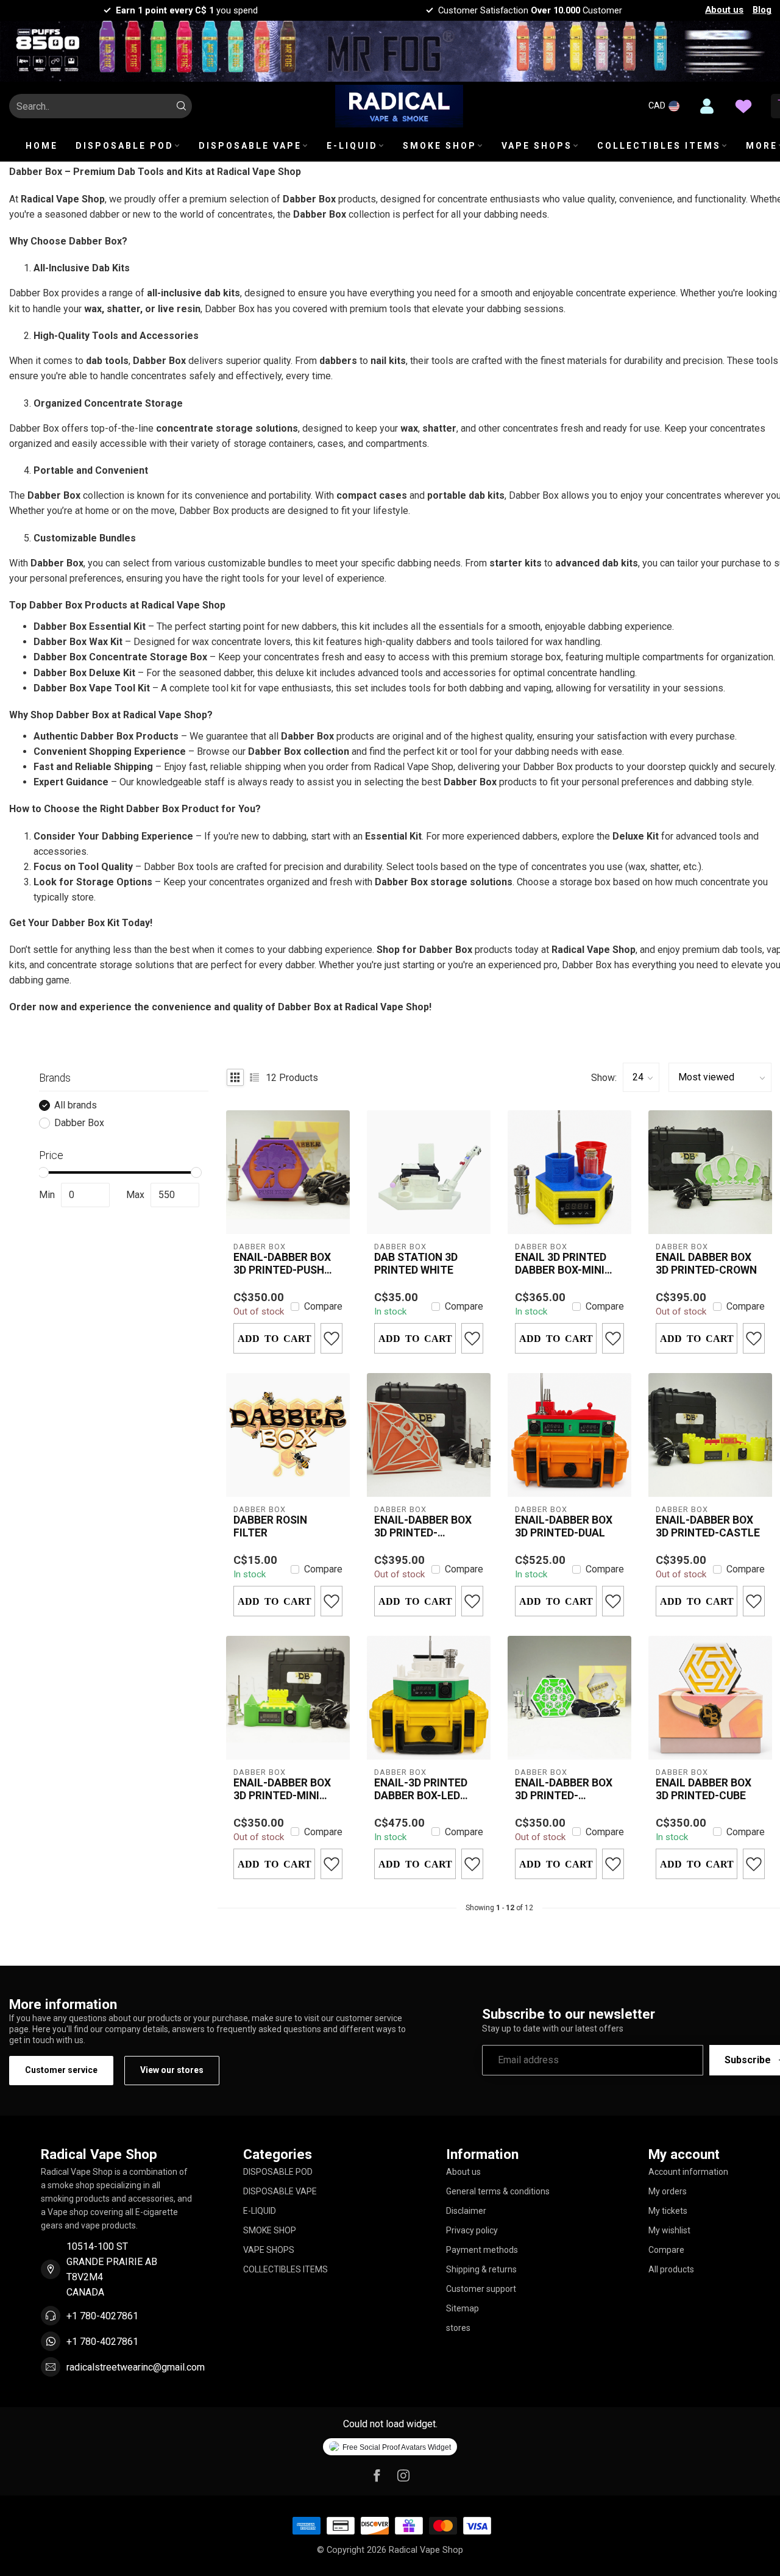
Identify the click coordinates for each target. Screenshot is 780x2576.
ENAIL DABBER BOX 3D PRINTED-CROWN (706, 1264)
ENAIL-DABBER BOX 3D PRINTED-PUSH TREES (282, 1264)
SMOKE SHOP (440, 146)
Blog (762, 10)
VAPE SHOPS (537, 146)
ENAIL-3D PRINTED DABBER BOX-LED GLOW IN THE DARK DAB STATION (422, 1789)
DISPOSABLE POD (125, 146)
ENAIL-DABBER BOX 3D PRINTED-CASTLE (708, 1526)
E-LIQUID (352, 146)
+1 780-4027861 (102, 2316)
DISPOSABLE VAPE (250, 146)
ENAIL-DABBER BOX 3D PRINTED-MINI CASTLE (282, 1789)
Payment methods (482, 2250)
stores (458, 2328)
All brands (76, 1105)
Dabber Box (79, 1123)
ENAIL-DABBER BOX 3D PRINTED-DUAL (564, 1526)
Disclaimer (466, 2211)
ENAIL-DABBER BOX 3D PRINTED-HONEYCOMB (564, 1789)
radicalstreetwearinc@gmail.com (136, 2367)
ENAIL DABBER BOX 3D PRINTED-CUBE (704, 1789)
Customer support (481, 2289)
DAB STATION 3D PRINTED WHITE (416, 1264)
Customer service (61, 2070)
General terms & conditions (498, 2191)
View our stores (172, 2070)
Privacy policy (472, 2230)
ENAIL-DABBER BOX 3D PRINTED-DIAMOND (423, 1527)
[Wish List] (743, 106)
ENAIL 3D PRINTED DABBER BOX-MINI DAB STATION (561, 1264)
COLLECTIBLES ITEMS (659, 146)
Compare (323, 1307)
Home (42, 146)
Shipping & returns (481, 2269)
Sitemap (463, 2308)
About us (724, 10)
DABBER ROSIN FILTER (270, 1526)
